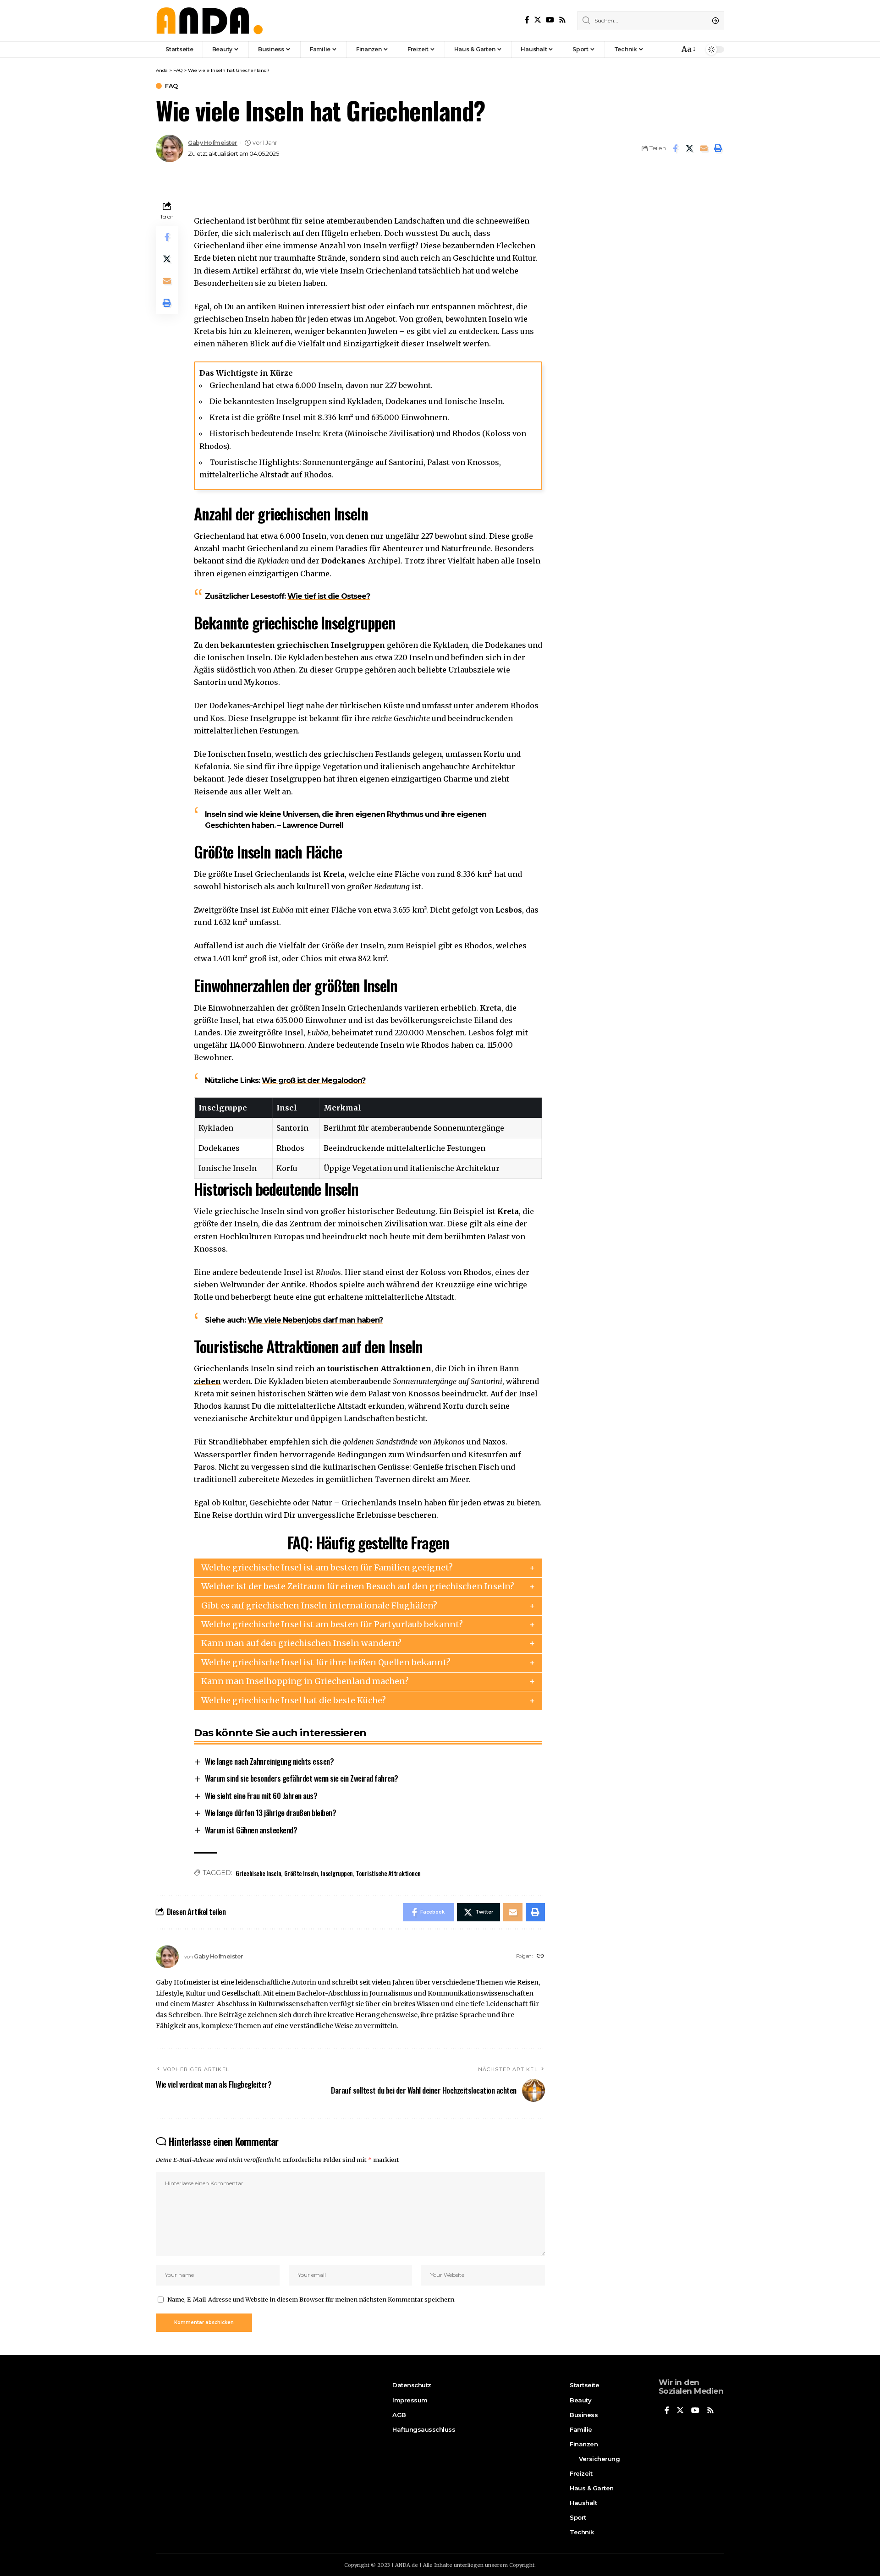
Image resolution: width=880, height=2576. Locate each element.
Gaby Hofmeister (213, 143)
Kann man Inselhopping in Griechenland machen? (305, 1681)
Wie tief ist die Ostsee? (329, 596)
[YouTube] (550, 20)
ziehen (207, 1381)
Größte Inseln (301, 1873)
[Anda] (209, 21)
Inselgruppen (337, 1873)
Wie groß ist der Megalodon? (313, 1080)
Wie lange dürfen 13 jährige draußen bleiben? (270, 1813)
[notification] (670, 49)
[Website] (540, 1956)
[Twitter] (538, 20)
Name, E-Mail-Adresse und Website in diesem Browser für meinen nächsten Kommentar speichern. (311, 2299)
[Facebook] (527, 20)
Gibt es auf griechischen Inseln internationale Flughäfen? (319, 1606)
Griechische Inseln (258, 1873)
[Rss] (562, 20)
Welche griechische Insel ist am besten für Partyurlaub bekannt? (332, 1624)
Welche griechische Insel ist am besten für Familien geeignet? (327, 1568)
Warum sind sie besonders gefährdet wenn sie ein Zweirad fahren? (302, 1778)
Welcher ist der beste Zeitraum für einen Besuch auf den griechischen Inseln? (358, 1586)
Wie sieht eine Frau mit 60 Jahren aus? (261, 1796)
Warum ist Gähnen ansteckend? (251, 1830)
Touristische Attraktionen (388, 1873)
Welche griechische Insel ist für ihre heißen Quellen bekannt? (326, 1663)
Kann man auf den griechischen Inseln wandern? (301, 1643)
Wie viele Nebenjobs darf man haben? (315, 1320)
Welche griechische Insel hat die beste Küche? (294, 1701)
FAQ (171, 86)
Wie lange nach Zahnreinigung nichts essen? (269, 1761)
